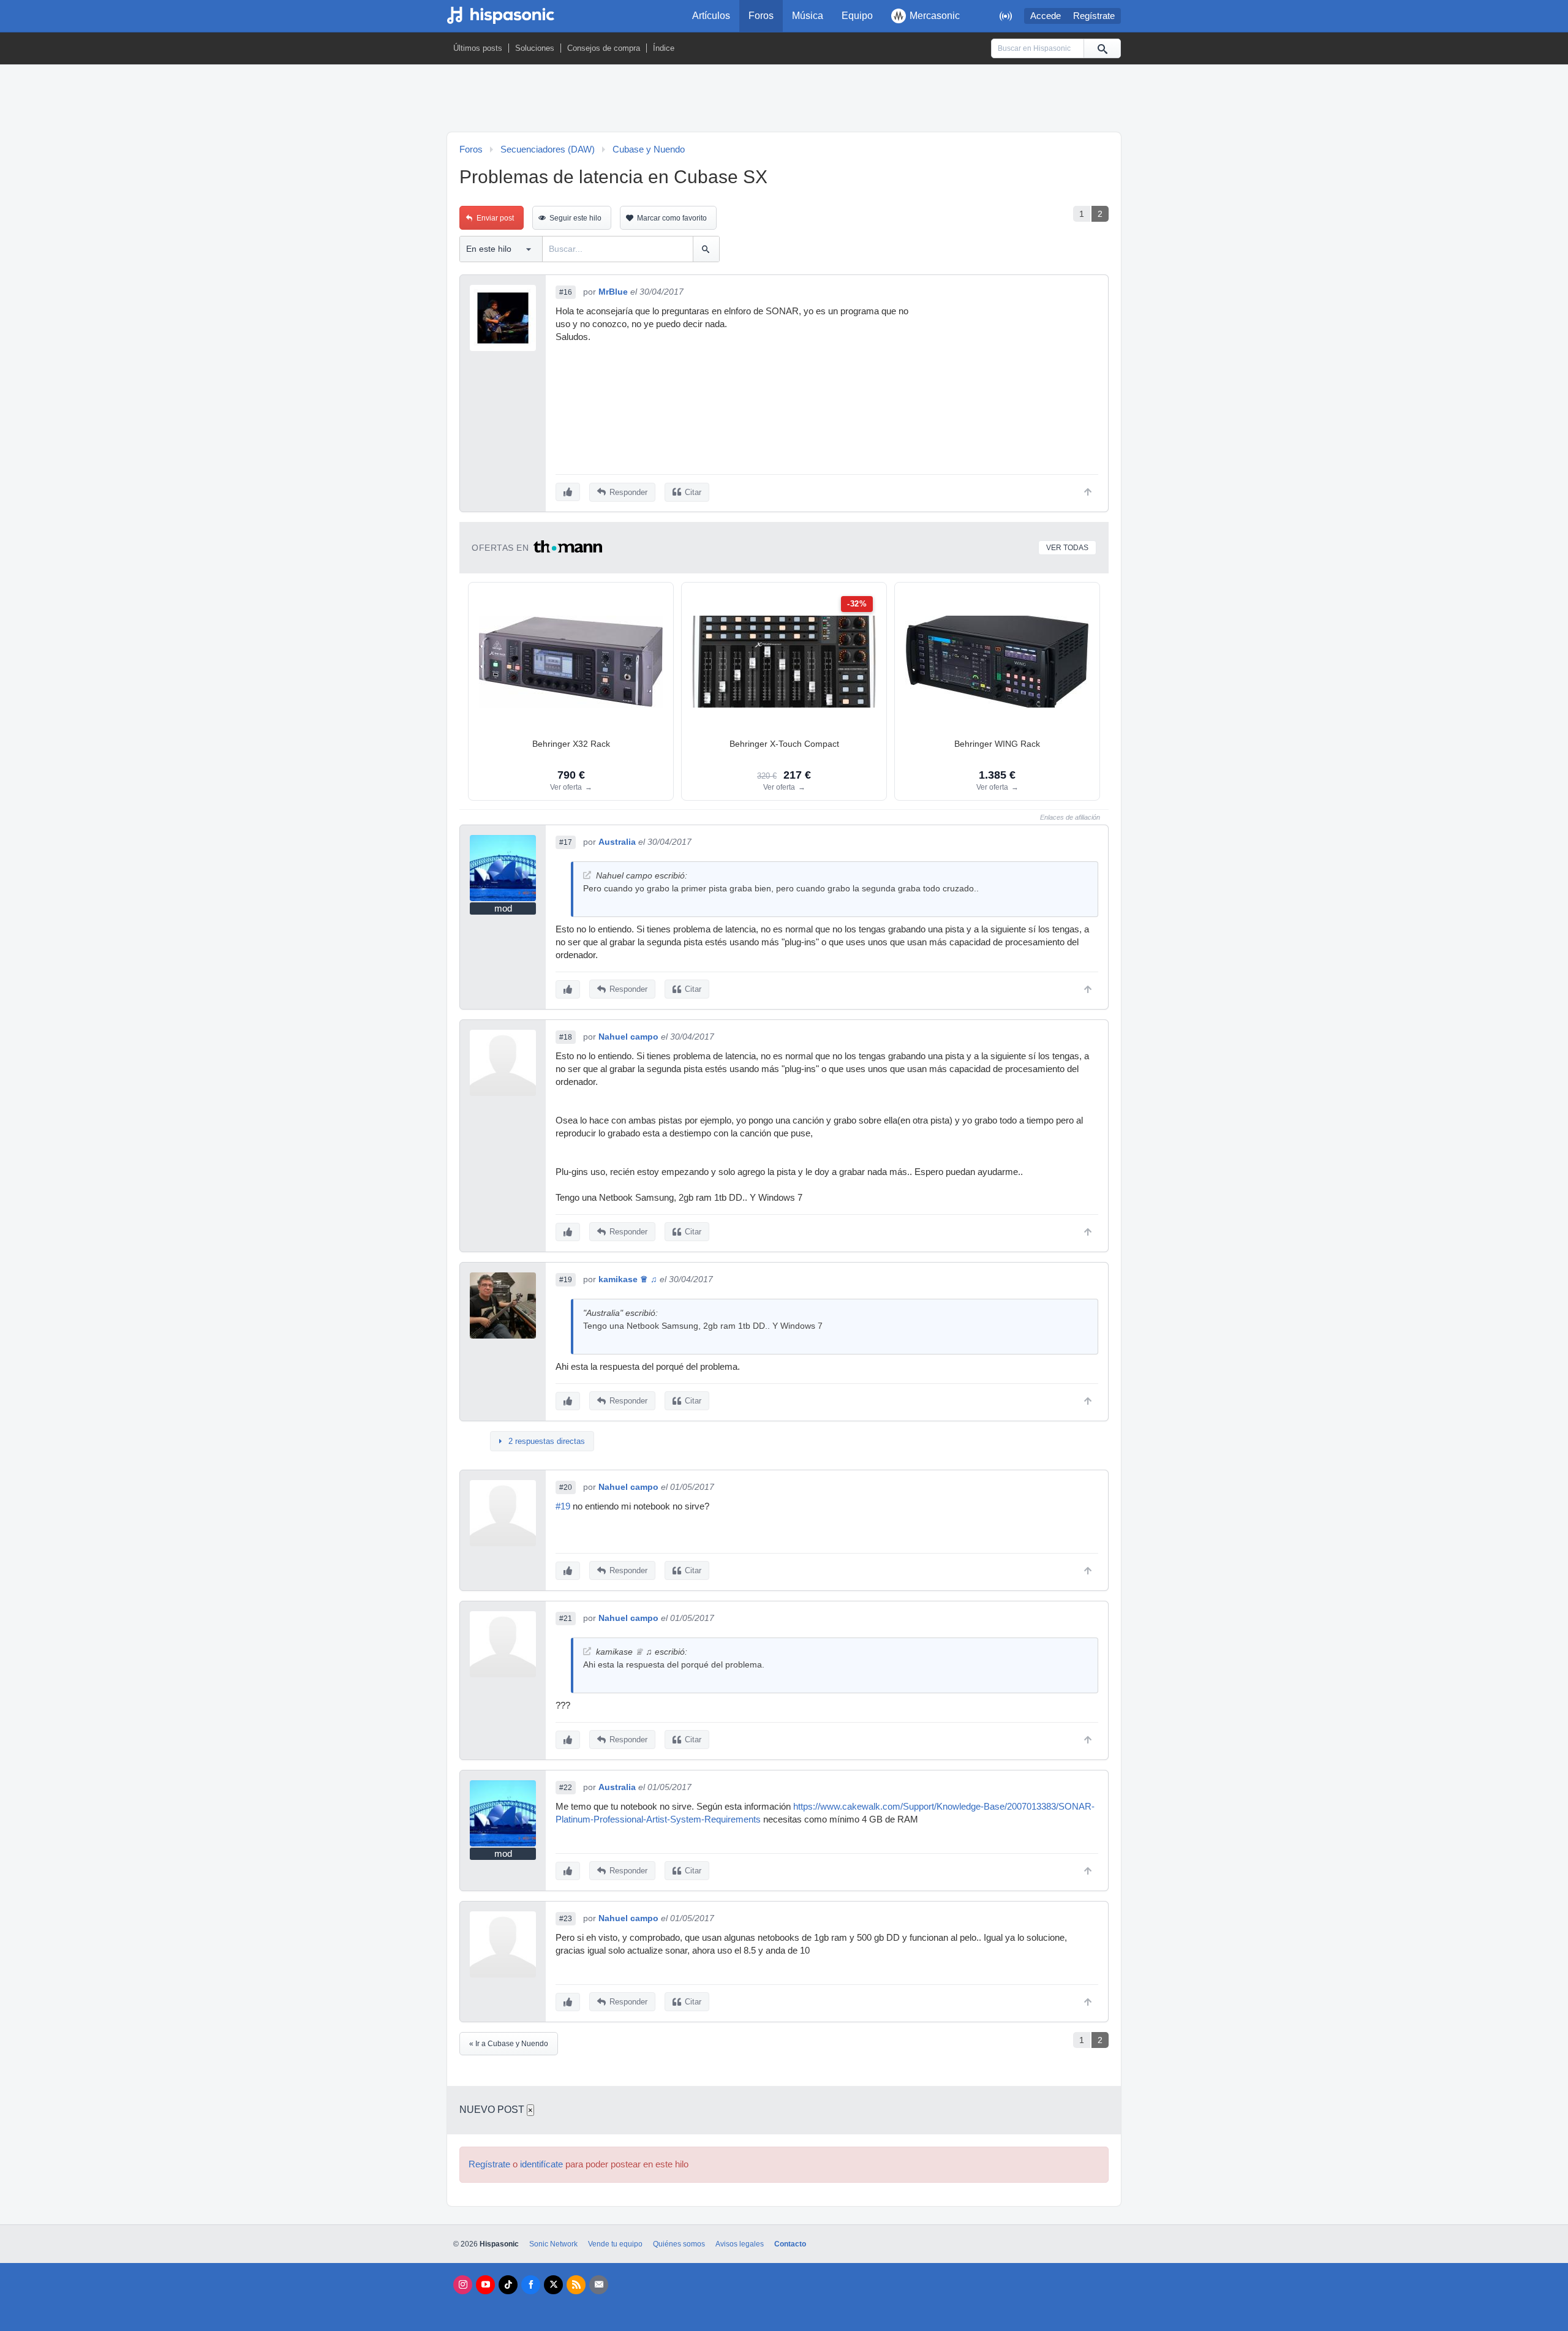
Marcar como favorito (672, 218)
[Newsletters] (599, 2285)
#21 (566, 1619)
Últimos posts (478, 48)
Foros (761, 16)
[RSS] (576, 2285)
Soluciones (535, 48)
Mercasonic (935, 16)
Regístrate (1094, 16)
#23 (566, 1919)
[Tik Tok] (508, 2285)
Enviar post (495, 218)
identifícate (541, 2164)
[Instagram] (463, 2285)
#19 (566, 1280)
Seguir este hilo (575, 218)
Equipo (857, 16)
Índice (664, 48)
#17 (566, 842)
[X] (553, 2285)
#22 (566, 1788)
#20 (566, 1487)
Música (808, 16)
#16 (566, 292)
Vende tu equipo (615, 2244)
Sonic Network (553, 2244)
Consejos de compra (604, 48)
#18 (566, 1037)
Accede (1046, 16)
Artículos (711, 16)
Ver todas (1067, 548)
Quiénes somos (679, 2244)
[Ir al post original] (587, 875)
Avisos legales (740, 2244)
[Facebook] (531, 2285)
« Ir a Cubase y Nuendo (509, 2044)
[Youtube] (485, 2285)
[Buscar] (1102, 48)
